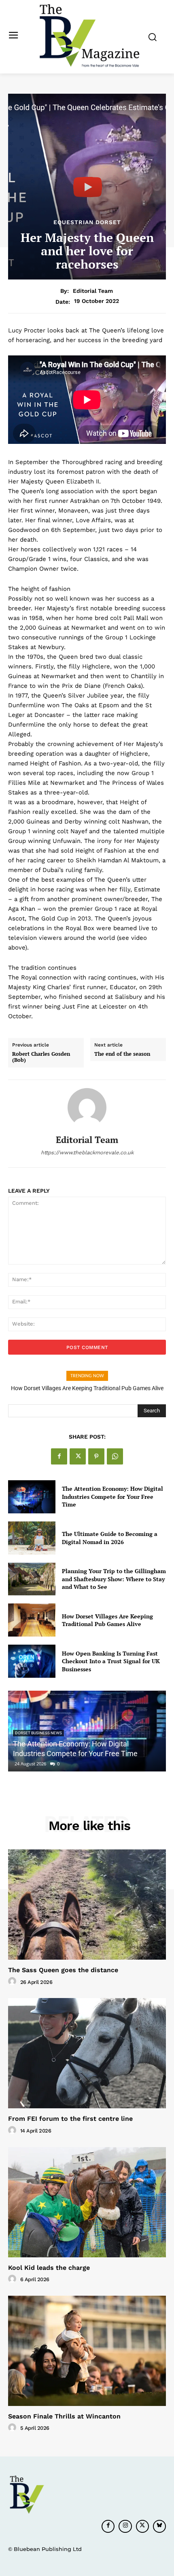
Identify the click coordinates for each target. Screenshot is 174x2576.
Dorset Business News (38, 1733)
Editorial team (93, 291)
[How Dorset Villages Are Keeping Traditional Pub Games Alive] (32, 1620)
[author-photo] (13, 1981)
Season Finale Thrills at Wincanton (64, 2416)
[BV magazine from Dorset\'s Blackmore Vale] (89, 36)
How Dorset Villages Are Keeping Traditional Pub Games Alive (87, 1388)
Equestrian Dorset (87, 222)
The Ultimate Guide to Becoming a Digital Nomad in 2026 (110, 1538)
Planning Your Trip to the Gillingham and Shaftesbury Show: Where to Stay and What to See (114, 1579)
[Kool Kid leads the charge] (87, 2202)
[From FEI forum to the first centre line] (87, 2053)
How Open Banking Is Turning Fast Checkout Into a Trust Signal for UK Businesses (111, 1661)
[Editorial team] (87, 1107)
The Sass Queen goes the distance (63, 1970)
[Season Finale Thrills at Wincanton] (87, 2351)
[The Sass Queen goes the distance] (87, 1905)
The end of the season (122, 1054)
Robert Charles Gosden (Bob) (41, 1057)
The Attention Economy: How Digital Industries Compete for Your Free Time (112, 1496)
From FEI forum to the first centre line (70, 2119)
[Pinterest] (96, 1456)
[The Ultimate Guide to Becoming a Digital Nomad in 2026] (32, 1538)
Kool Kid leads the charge (49, 2268)
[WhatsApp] (115, 1456)
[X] (78, 1456)
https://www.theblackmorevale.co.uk (87, 1152)
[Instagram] (125, 2526)
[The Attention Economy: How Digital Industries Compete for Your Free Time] (32, 1497)
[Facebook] (59, 1456)
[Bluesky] (159, 2526)
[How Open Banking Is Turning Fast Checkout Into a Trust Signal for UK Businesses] (32, 1661)
